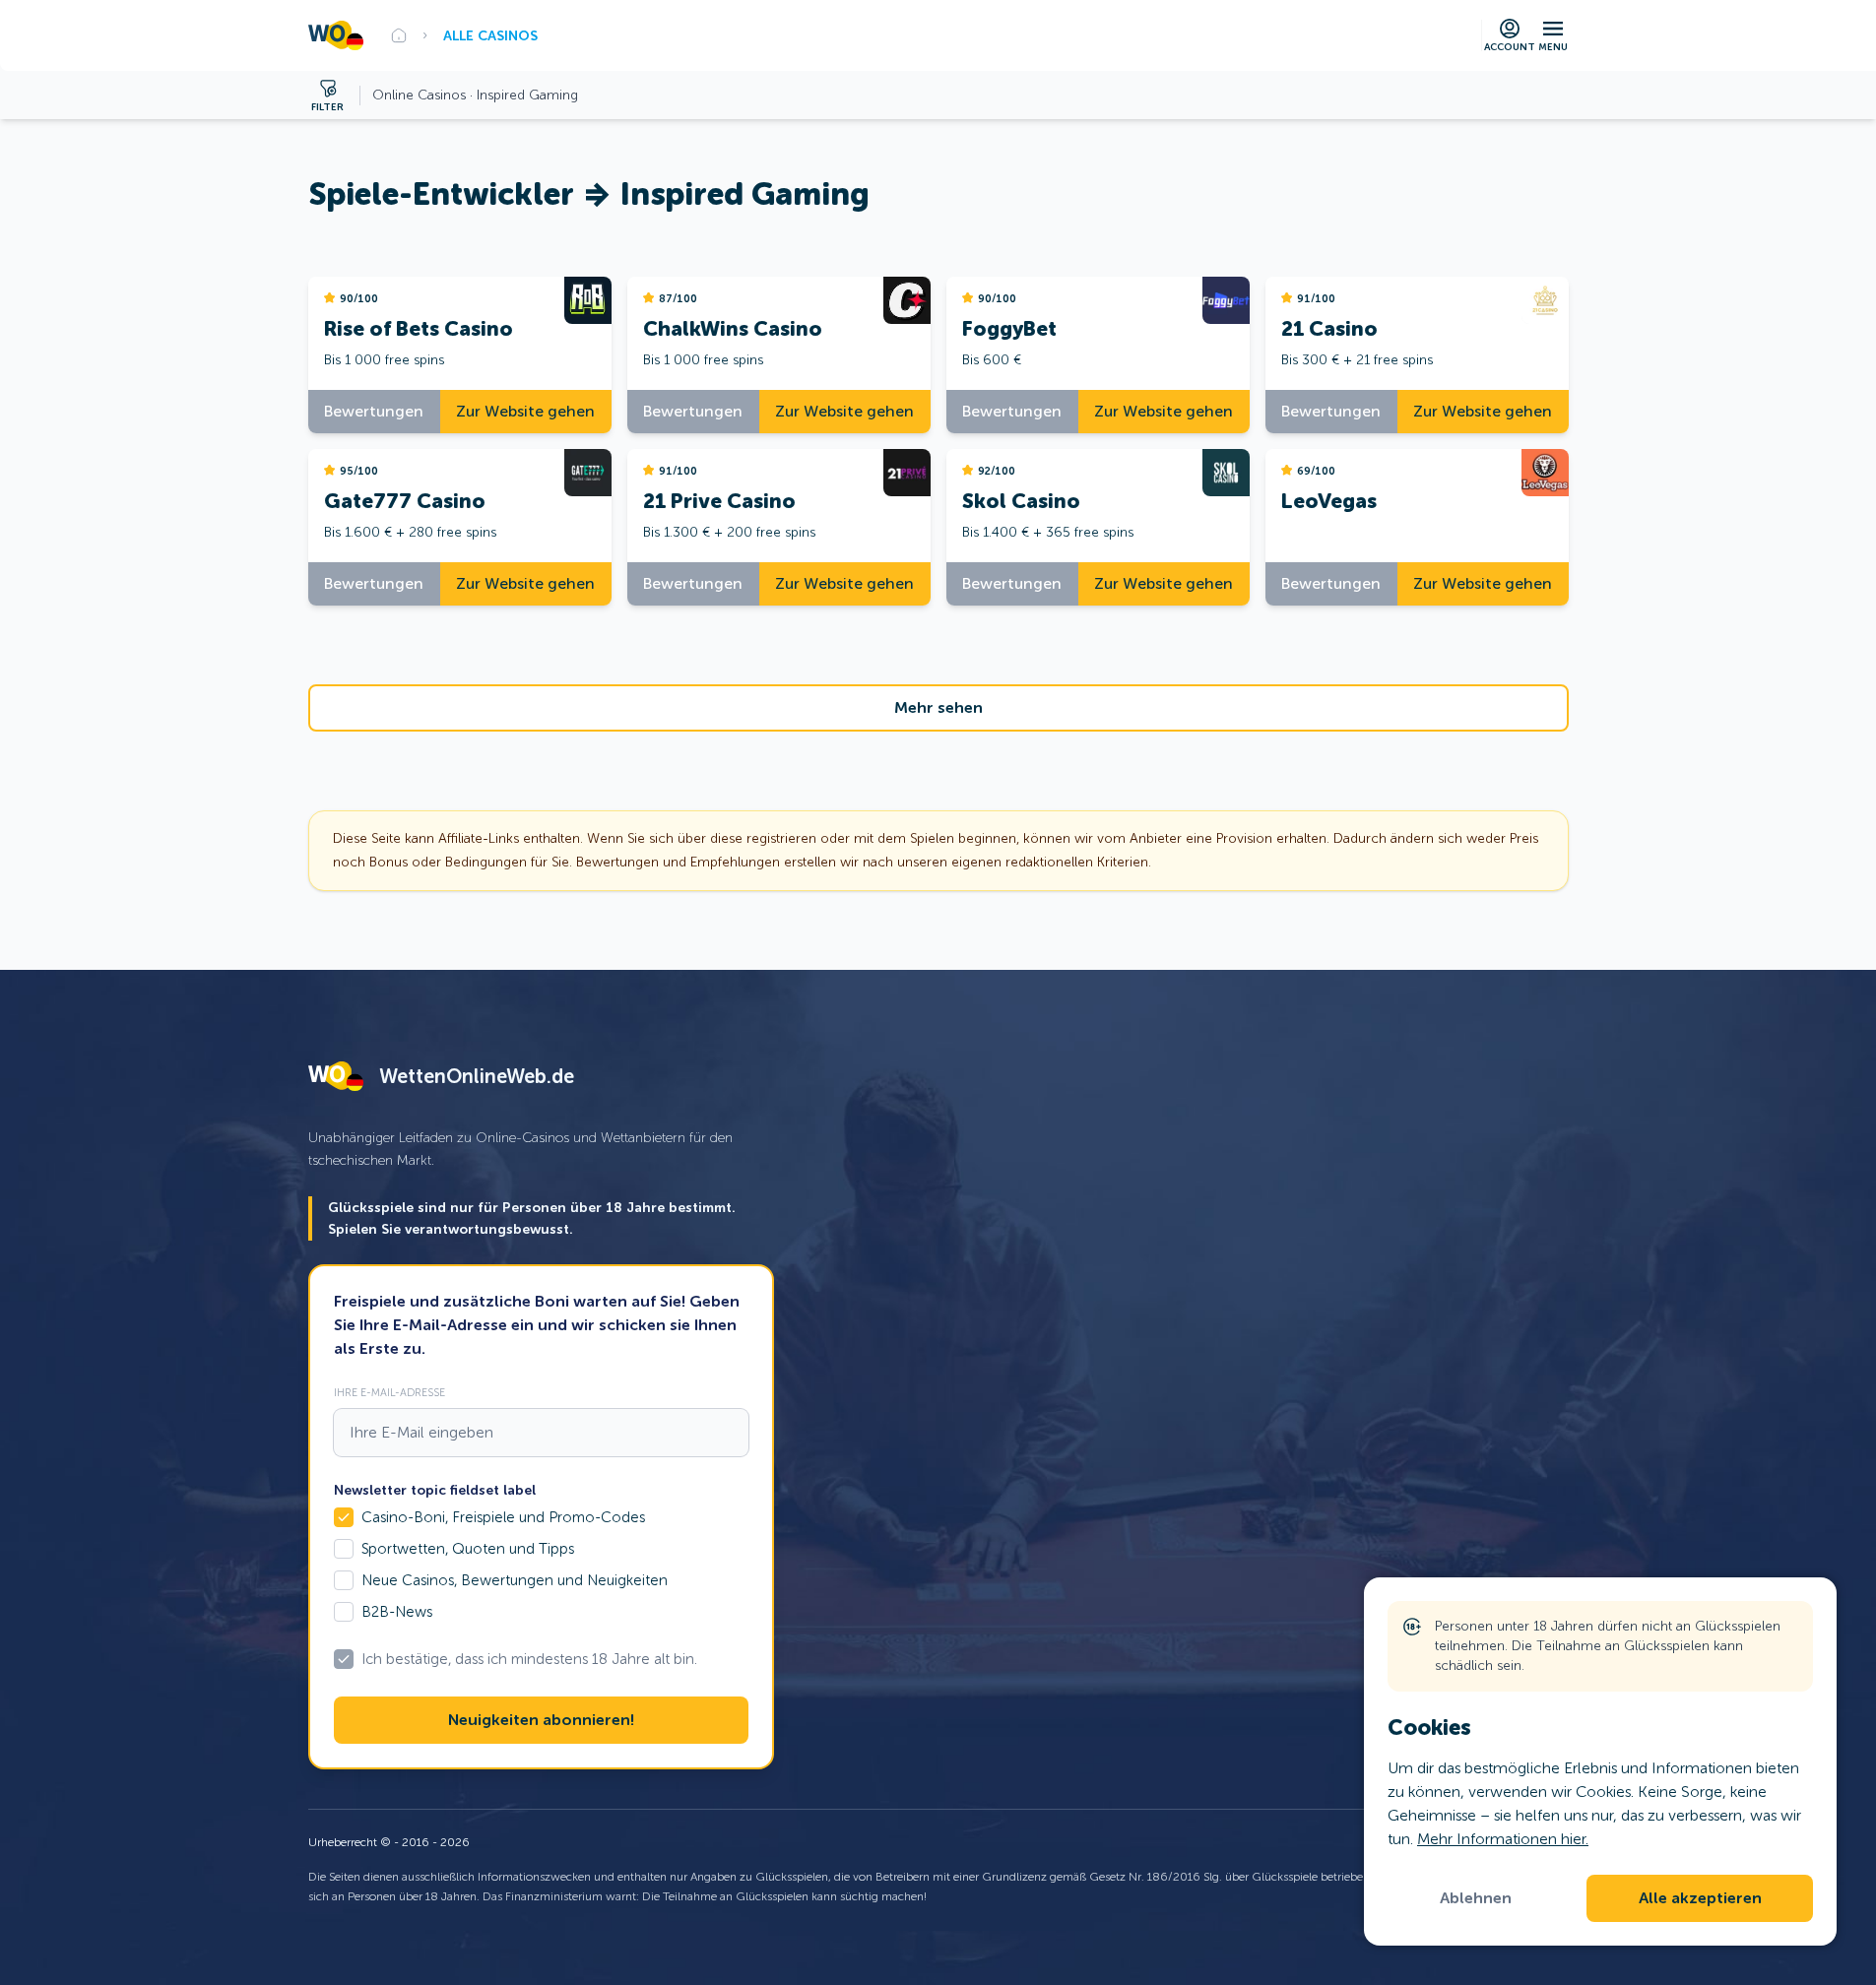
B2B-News (397, 1612)
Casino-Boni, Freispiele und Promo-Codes (503, 1517)
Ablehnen (1476, 1898)
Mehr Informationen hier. (1503, 1839)
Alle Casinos (490, 35)
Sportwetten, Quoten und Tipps (468, 1549)
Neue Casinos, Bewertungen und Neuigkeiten (515, 1580)
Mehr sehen (938, 708)
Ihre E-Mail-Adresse (389, 1392)
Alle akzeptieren (1700, 1898)
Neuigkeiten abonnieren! (541, 1720)
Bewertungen (374, 411)
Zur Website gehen (525, 411)
